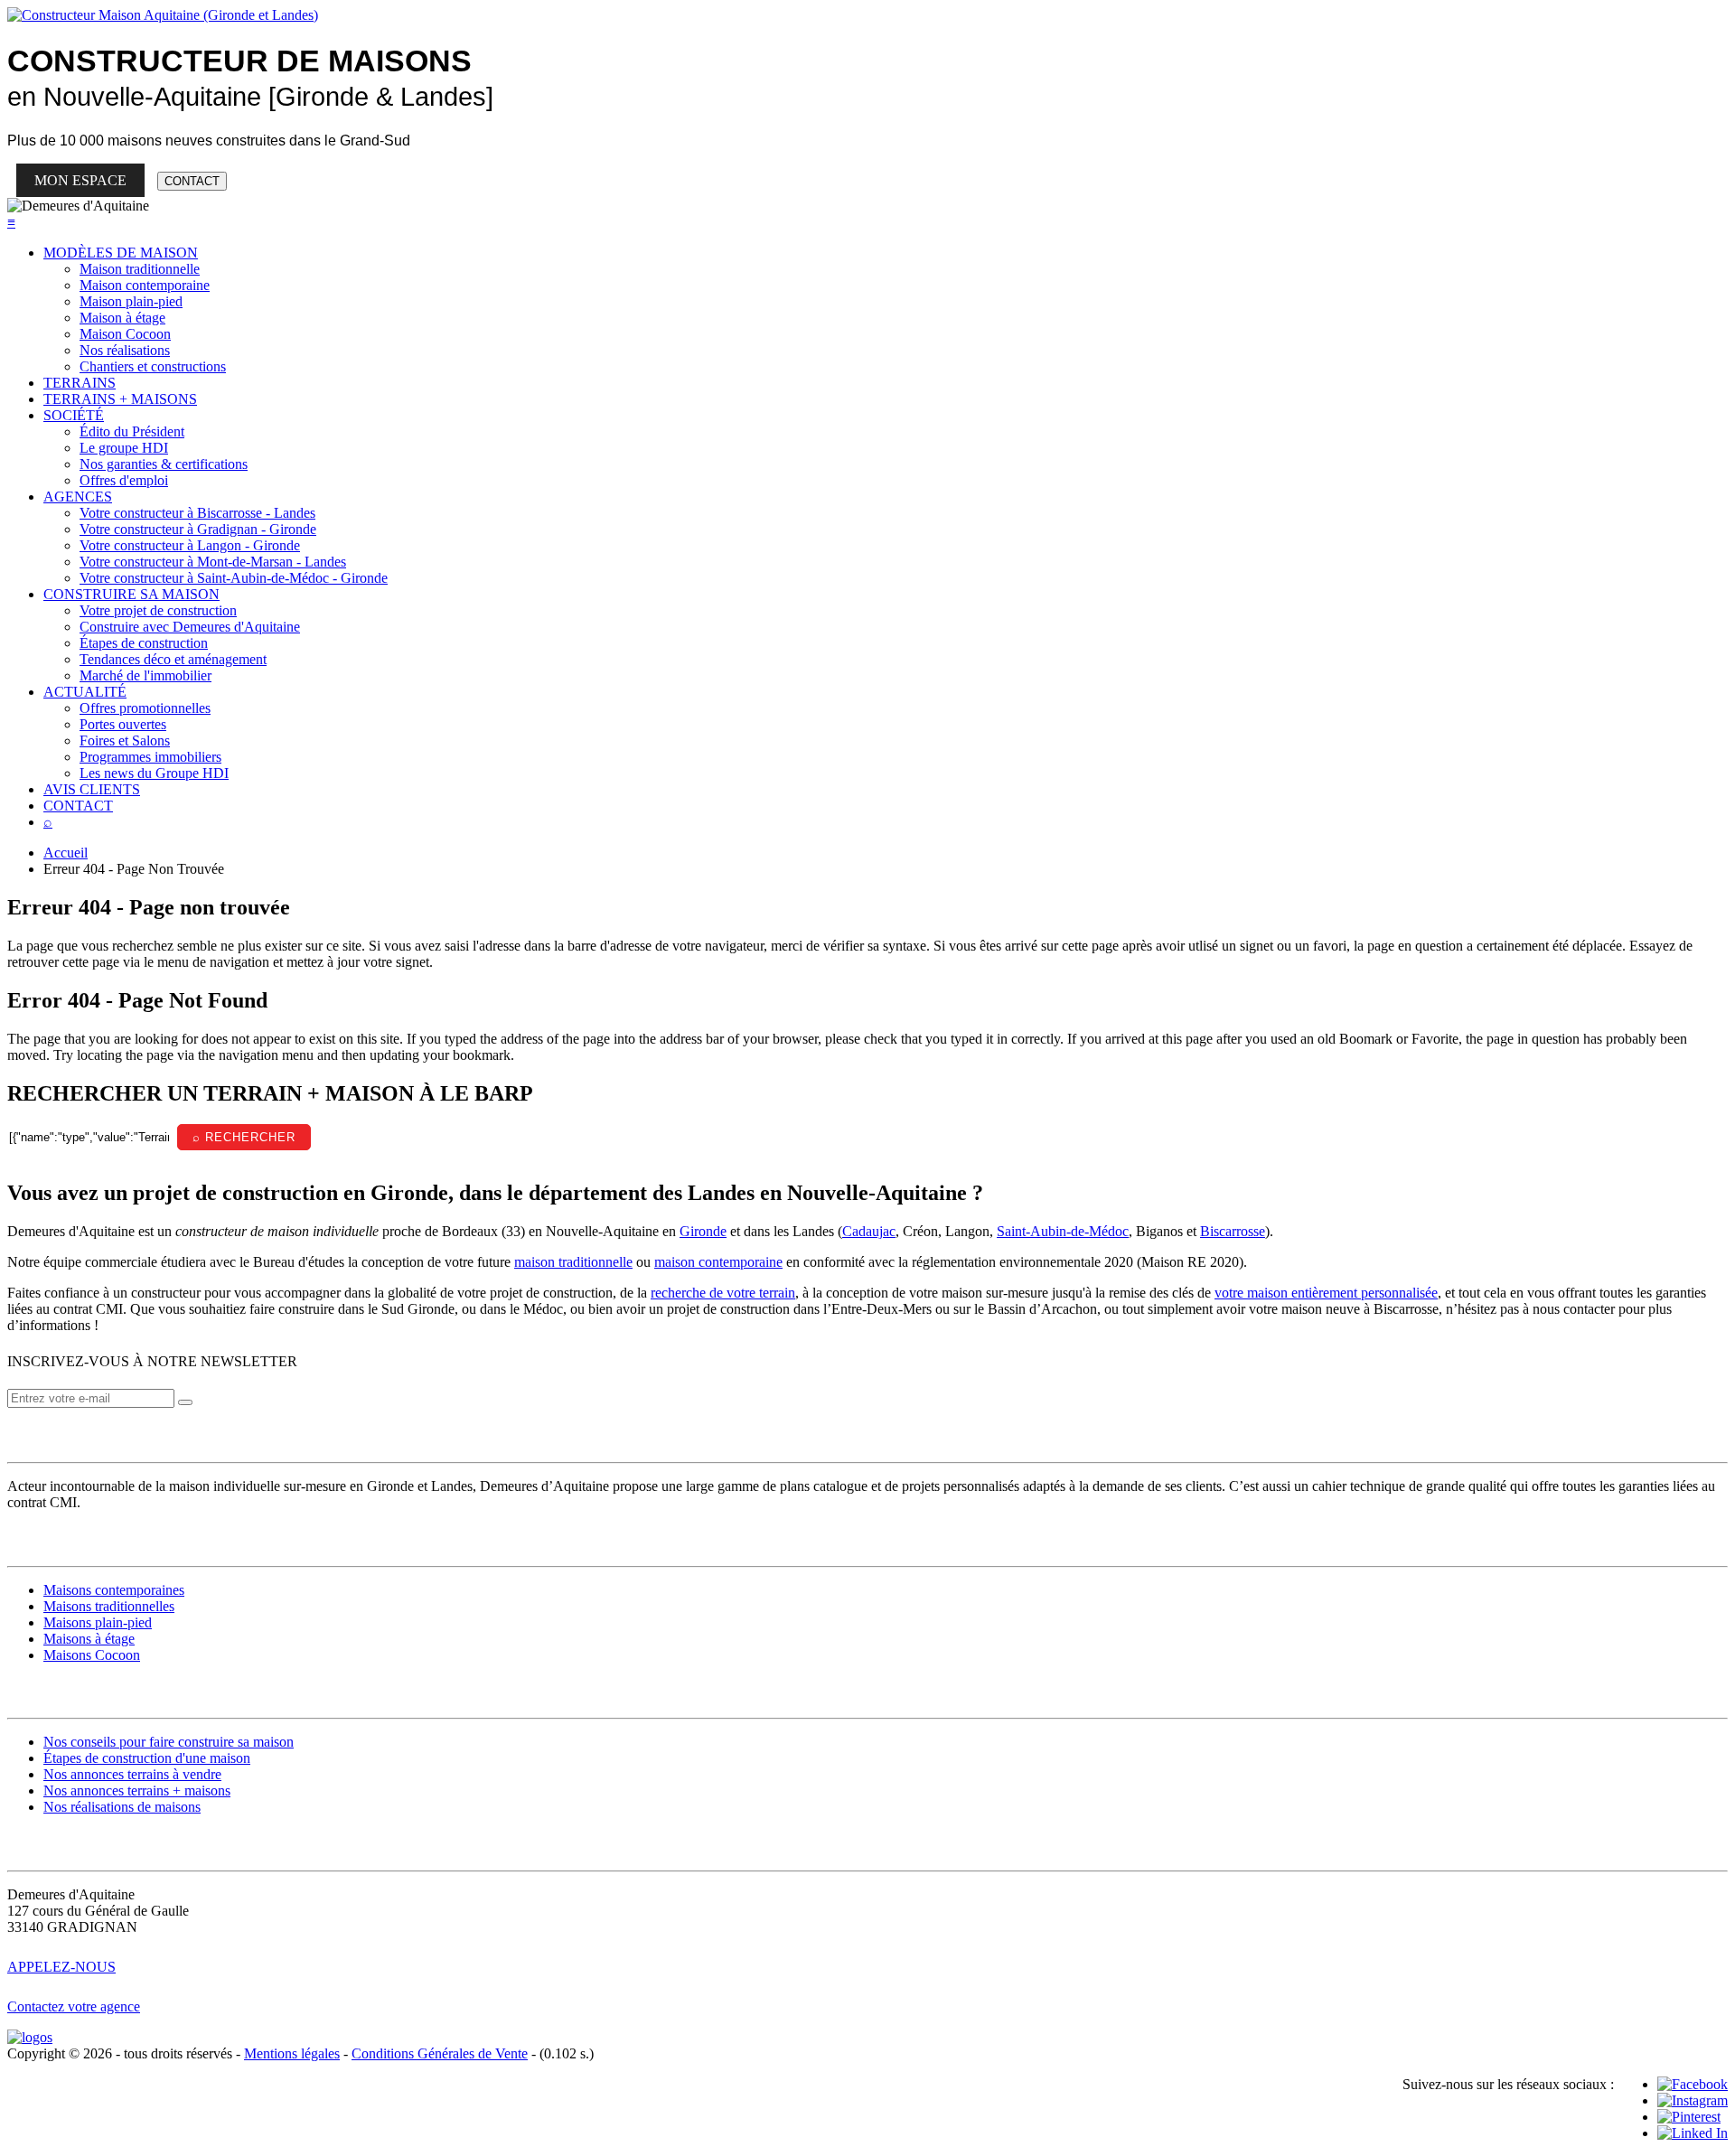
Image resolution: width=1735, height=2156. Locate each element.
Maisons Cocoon (92, 1655)
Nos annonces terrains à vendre (132, 1774)
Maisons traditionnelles (109, 1606)
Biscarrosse (1233, 1231)
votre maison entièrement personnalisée (1326, 1293)
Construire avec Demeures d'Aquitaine (190, 627)
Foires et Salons (125, 741)
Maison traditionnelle (140, 269)
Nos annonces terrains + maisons (137, 1790)
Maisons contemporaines (114, 1590)
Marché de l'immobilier (145, 675)
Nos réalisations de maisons (122, 1807)
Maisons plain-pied (98, 1622)
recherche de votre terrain (723, 1293)
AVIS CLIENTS (92, 789)
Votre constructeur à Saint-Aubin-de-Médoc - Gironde (234, 578)
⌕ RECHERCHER (244, 1137)
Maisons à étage (89, 1639)
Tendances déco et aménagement (173, 659)
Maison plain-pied (131, 301)
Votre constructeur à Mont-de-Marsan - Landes (213, 562)
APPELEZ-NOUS (61, 1967)
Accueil (66, 853)
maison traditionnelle (573, 1262)
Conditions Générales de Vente (440, 2053)
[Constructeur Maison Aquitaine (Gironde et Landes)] (163, 15)
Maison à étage (122, 318)
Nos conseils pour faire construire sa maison (169, 1742)
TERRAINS (80, 383)
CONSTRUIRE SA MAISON (131, 594)
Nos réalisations (125, 350)
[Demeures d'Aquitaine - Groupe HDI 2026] (30, 2037)
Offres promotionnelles (145, 708)
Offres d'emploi (124, 480)
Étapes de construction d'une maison (147, 1758)
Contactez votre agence (74, 2006)
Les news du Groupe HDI (154, 773)
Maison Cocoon (125, 334)
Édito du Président (132, 431)
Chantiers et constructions (153, 366)
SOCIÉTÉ (74, 415)
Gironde (703, 1231)
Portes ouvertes (123, 724)
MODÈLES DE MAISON (121, 253)
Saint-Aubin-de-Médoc (1063, 1231)
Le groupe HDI (124, 448)
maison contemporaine (718, 1262)
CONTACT (192, 181)
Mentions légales (292, 2053)
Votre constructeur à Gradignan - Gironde (198, 529)
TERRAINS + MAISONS (120, 399)
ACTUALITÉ (85, 692)
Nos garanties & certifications (164, 464)
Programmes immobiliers (150, 757)
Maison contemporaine (145, 285)
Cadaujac (869, 1231)
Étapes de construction (144, 643)
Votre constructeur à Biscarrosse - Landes (197, 513)
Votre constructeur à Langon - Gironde (190, 545)
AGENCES (78, 497)
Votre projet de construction (158, 610)
